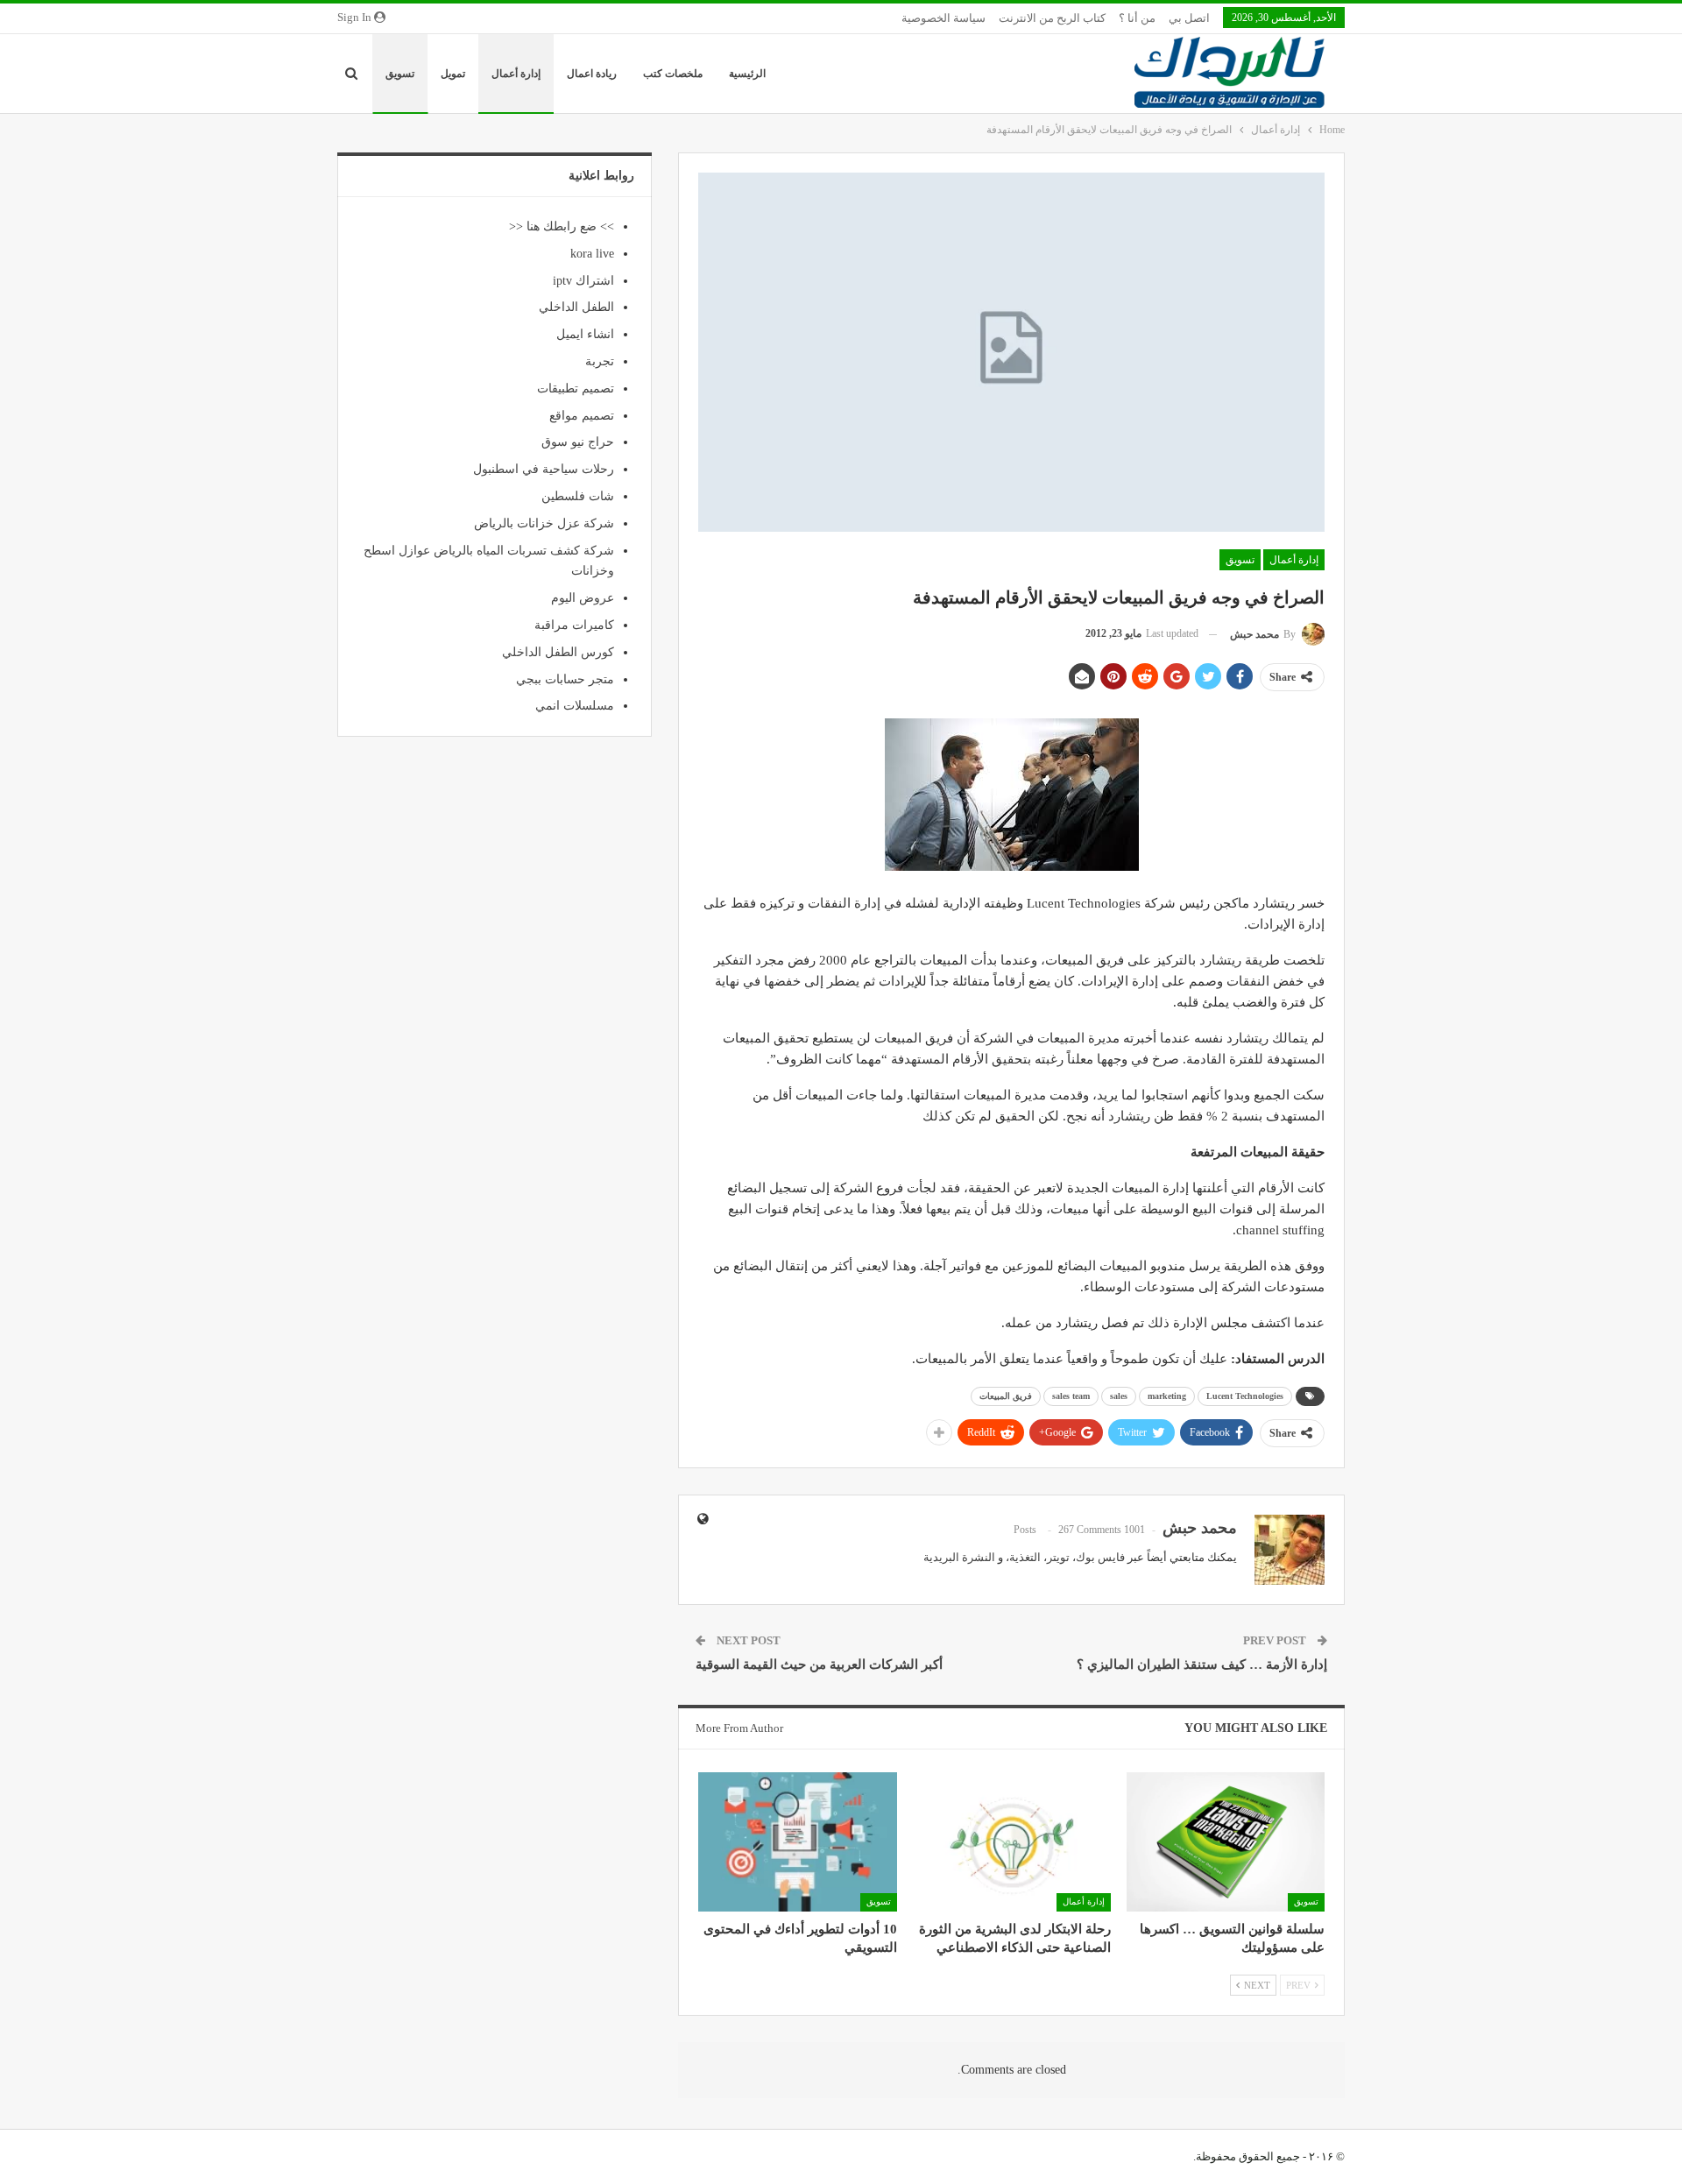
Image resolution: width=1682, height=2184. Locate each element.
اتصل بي (1189, 18)
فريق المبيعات (1006, 1396)
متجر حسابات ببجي (565, 679)
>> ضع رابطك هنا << (562, 226)
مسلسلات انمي (575, 706)
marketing (1167, 1396)
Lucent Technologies (1245, 1396)
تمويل (453, 74)
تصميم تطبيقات (576, 389)
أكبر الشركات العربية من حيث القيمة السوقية (819, 1665)
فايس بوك (1100, 1557)
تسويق (400, 74)
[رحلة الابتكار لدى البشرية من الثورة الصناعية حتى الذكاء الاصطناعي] (1012, 1841)
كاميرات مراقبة (574, 625)
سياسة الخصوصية (943, 18)
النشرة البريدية (959, 1557)
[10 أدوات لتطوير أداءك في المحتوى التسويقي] (797, 1841)
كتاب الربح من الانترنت (1052, 18)
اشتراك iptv (583, 281)
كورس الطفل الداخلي (558, 652)
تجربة (600, 361)
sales (1119, 1396)
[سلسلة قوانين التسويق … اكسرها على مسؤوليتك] (1226, 1841)
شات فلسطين (578, 496)
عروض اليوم (583, 598)
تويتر (1058, 1557)
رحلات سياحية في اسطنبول (544, 469)
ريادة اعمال (592, 74)
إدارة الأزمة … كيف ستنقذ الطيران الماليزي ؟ (1202, 1665)
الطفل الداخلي (576, 307)
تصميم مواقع (582, 416)
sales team (1071, 1396)
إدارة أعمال (516, 74)
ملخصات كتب (673, 74)
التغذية (1025, 1557)
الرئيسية (747, 74)
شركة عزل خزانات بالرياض (544, 523)
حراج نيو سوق (578, 442)
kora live (592, 254)
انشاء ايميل (585, 334)
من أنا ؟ (1137, 18)
